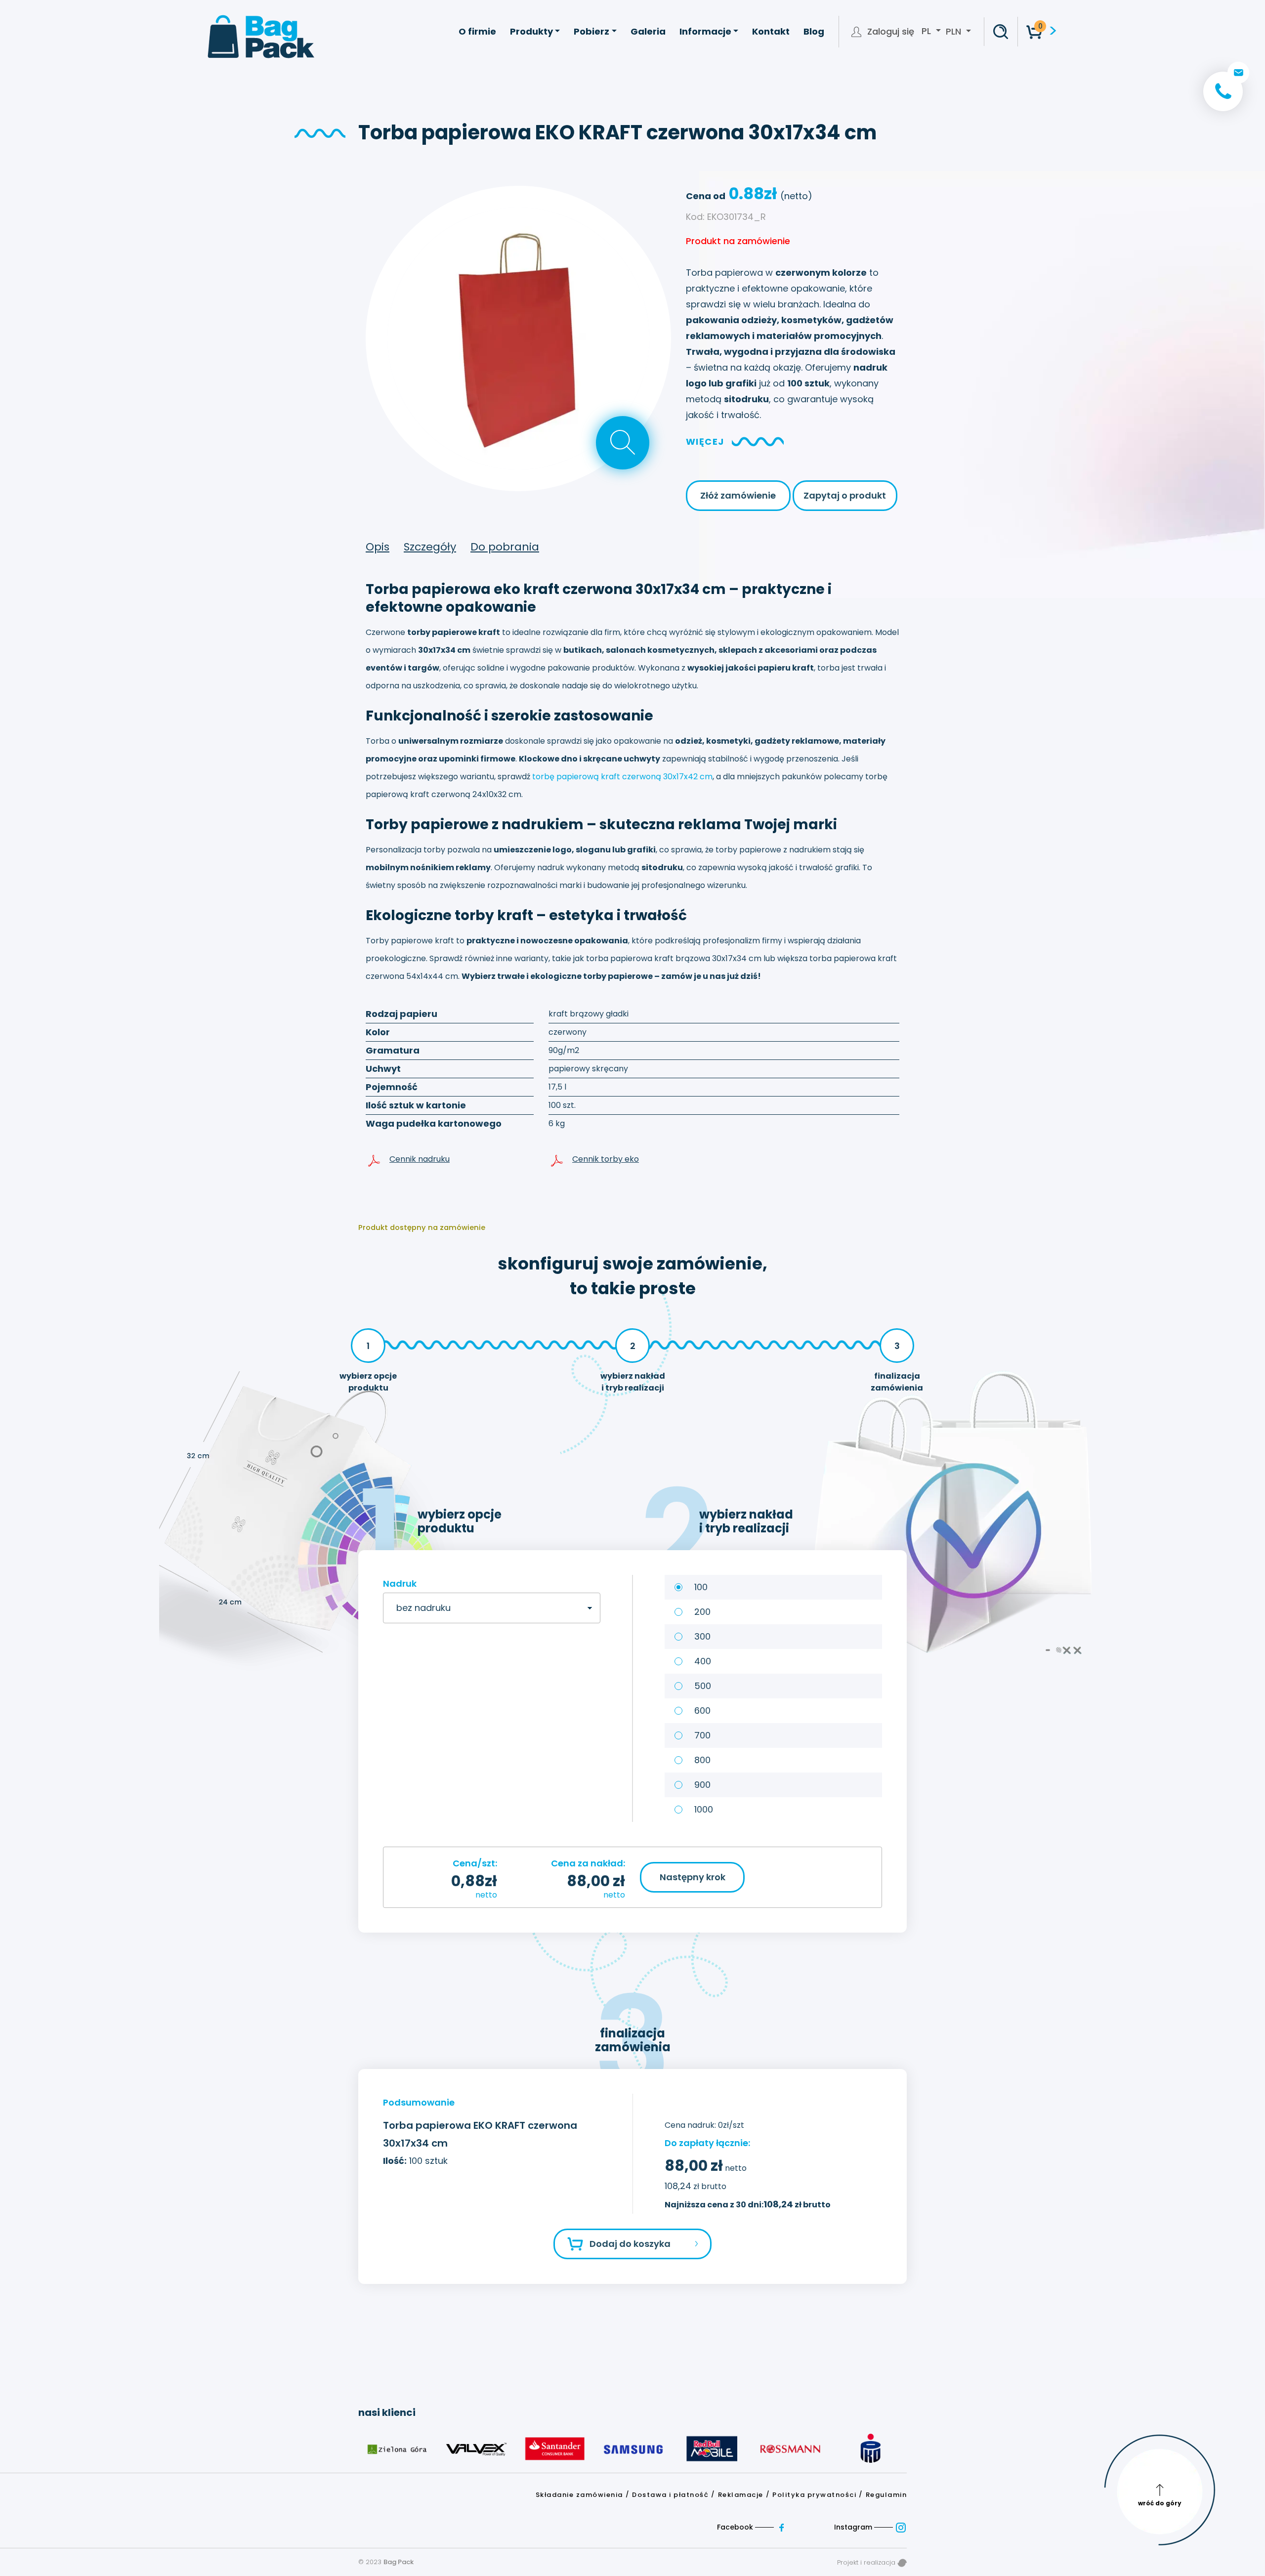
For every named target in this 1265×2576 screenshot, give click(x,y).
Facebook (736, 2527)
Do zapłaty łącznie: (707, 2143)
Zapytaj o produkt (845, 495)
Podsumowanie (419, 2102)
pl (928, 31)
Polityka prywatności (814, 2495)
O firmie (477, 31)
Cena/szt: (475, 1863)
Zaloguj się (891, 32)
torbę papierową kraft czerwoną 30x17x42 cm (622, 777)
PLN (953, 31)
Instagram (854, 2527)
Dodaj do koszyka (630, 2244)
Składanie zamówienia (579, 2495)
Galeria (648, 31)
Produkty (531, 31)
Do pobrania (505, 547)
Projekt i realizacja (867, 2562)
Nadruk (400, 1584)
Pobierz (591, 31)
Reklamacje (741, 2495)
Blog (814, 31)
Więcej (705, 442)
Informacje (705, 31)
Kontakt (771, 31)
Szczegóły (430, 547)
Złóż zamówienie (738, 495)
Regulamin (886, 2495)
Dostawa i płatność (670, 2495)
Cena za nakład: (588, 1863)
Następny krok (693, 1877)
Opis (378, 547)
